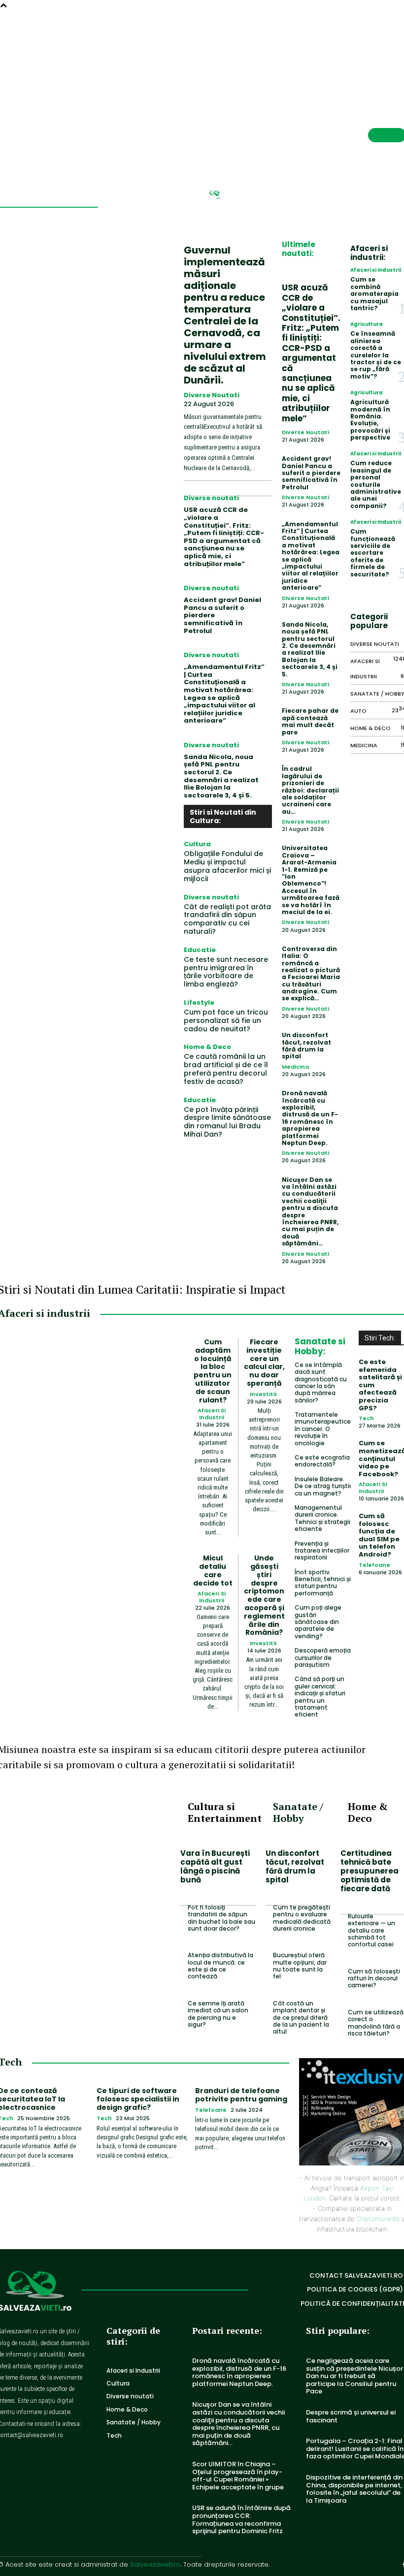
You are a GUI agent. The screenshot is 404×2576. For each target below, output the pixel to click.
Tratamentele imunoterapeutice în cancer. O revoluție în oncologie (323, 1429)
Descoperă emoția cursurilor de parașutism (323, 1657)
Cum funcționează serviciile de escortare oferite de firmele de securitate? (373, 553)
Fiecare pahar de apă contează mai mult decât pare (310, 721)
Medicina (295, 1067)
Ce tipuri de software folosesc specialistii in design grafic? (138, 2099)
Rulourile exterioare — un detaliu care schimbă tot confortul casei (371, 1930)
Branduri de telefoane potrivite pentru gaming (241, 2095)
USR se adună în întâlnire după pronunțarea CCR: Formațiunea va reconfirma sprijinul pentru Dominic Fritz (241, 2519)
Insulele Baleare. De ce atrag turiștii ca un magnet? (323, 1486)
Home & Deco (207, 1047)
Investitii (263, 1394)
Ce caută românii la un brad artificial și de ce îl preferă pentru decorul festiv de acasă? (226, 1069)
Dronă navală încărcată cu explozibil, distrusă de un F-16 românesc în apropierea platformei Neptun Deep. (310, 1118)
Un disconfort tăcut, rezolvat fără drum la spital (306, 1046)
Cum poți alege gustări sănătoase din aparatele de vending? (318, 1622)
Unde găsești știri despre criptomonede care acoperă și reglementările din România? (264, 1595)
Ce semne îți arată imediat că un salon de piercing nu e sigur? (218, 2014)
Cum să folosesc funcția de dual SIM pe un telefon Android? (379, 1535)
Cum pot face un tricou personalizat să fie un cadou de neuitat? (226, 1020)
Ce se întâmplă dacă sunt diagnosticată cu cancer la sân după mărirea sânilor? (321, 1383)
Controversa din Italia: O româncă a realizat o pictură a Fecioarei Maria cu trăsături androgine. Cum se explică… (311, 974)
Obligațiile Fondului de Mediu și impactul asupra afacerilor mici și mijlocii (227, 866)
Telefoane (374, 1565)
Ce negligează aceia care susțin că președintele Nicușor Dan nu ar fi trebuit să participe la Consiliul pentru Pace (354, 2376)
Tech (366, 1418)
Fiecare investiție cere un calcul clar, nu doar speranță (264, 1363)
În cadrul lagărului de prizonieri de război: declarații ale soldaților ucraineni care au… (310, 790)
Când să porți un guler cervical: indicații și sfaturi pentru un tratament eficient (320, 1697)
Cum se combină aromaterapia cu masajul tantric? (374, 294)
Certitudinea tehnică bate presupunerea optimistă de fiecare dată (370, 1871)
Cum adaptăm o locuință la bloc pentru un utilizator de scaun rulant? (213, 1371)
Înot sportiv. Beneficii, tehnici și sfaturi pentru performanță (323, 1583)
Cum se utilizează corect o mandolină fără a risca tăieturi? (376, 2023)
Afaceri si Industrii (376, 270)
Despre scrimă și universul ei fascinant (351, 2416)
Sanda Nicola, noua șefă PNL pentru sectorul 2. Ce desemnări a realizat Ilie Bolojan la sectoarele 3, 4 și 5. (221, 776)
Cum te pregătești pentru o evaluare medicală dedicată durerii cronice (302, 1918)
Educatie (200, 950)
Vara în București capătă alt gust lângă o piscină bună (215, 1866)
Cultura (197, 844)
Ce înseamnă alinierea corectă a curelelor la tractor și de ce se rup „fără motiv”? (376, 355)
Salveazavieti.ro (155, 2564)
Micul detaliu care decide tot (213, 1570)
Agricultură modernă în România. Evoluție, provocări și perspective (370, 420)
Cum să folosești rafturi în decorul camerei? (374, 1978)
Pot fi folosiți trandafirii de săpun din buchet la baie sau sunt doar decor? (221, 1918)
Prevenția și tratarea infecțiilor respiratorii (322, 1551)
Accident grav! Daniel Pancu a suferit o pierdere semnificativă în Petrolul (311, 473)
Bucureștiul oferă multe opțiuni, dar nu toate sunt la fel (300, 1966)
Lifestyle (199, 1002)
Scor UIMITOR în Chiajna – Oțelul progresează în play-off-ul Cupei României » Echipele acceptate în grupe (238, 2476)
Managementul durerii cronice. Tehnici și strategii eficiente (322, 1518)
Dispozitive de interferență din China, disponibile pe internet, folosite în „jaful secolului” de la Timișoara (354, 2489)
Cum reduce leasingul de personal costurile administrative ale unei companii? (376, 484)
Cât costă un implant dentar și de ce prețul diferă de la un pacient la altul (301, 2018)
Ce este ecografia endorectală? (322, 1461)
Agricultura (367, 324)
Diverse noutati (212, 395)
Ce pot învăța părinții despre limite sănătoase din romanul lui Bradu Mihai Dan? (227, 1122)
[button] (375, 37)
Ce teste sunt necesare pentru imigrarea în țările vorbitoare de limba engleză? (226, 972)
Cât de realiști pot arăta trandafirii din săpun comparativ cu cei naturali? (227, 919)
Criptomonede (378, 2219)
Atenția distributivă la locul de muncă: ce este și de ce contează (220, 1966)
